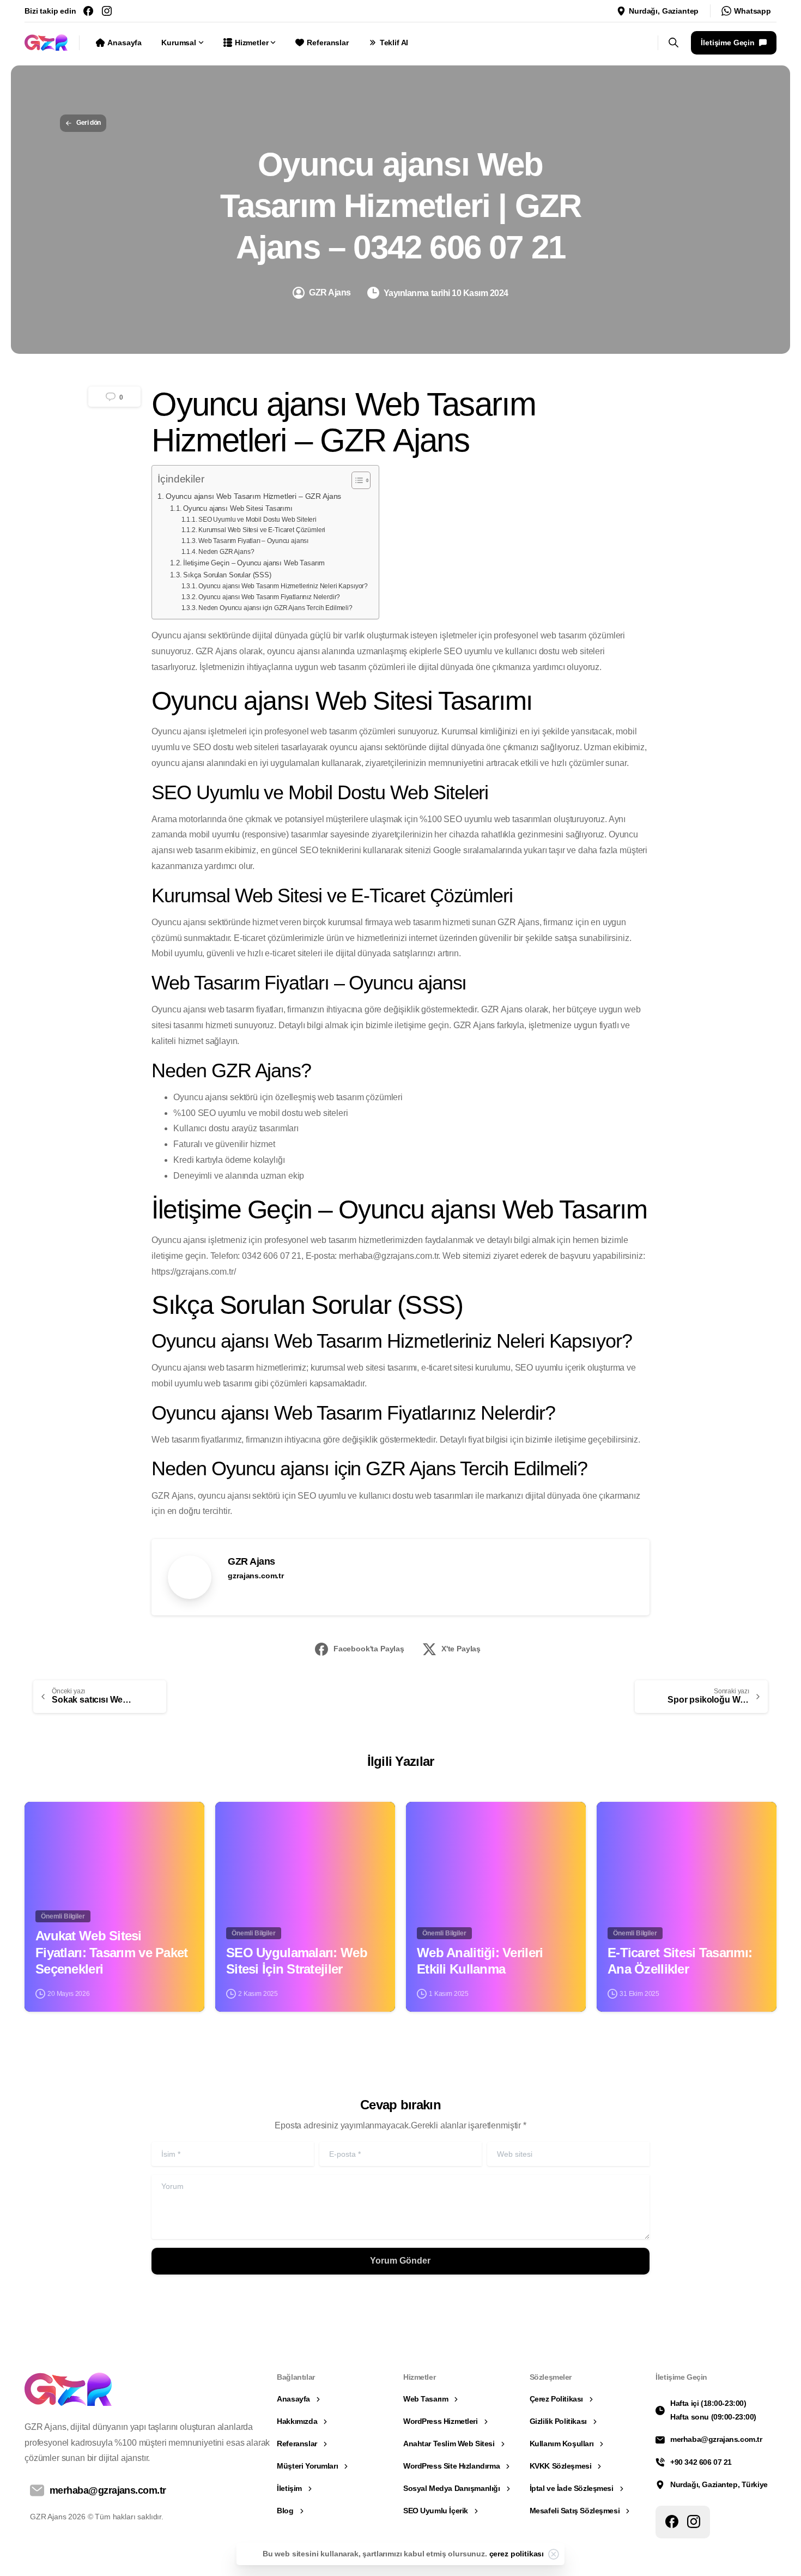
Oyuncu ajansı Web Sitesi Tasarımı (238, 508)
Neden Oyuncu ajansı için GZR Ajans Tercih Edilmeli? (275, 608)
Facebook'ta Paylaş (369, 1649)
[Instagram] (107, 11)
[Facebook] (88, 11)
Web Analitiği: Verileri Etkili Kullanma (480, 1961)
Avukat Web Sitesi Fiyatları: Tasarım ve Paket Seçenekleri (112, 1952)
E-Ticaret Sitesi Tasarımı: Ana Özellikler (680, 1961)
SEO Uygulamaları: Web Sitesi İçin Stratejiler (297, 1961)
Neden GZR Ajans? (226, 551)
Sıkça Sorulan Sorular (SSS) (227, 575)
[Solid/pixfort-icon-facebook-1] (672, 2521)
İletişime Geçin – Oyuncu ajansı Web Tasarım (254, 563)
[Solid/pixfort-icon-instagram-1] (694, 2521)
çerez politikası (517, 2554)
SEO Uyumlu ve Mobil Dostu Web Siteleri (257, 519)
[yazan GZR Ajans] (42, 1820)
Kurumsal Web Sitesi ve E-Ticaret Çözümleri (262, 530)
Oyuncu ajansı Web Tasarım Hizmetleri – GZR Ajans (253, 496)
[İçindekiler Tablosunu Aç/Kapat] (356, 480)
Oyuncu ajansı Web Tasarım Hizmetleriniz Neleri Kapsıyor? (283, 586)
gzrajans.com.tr (256, 1576)
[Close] (554, 2554)
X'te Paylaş (461, 1649)
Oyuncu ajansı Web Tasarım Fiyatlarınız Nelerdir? (269, 597)
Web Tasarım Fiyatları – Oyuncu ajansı (253, 541)
